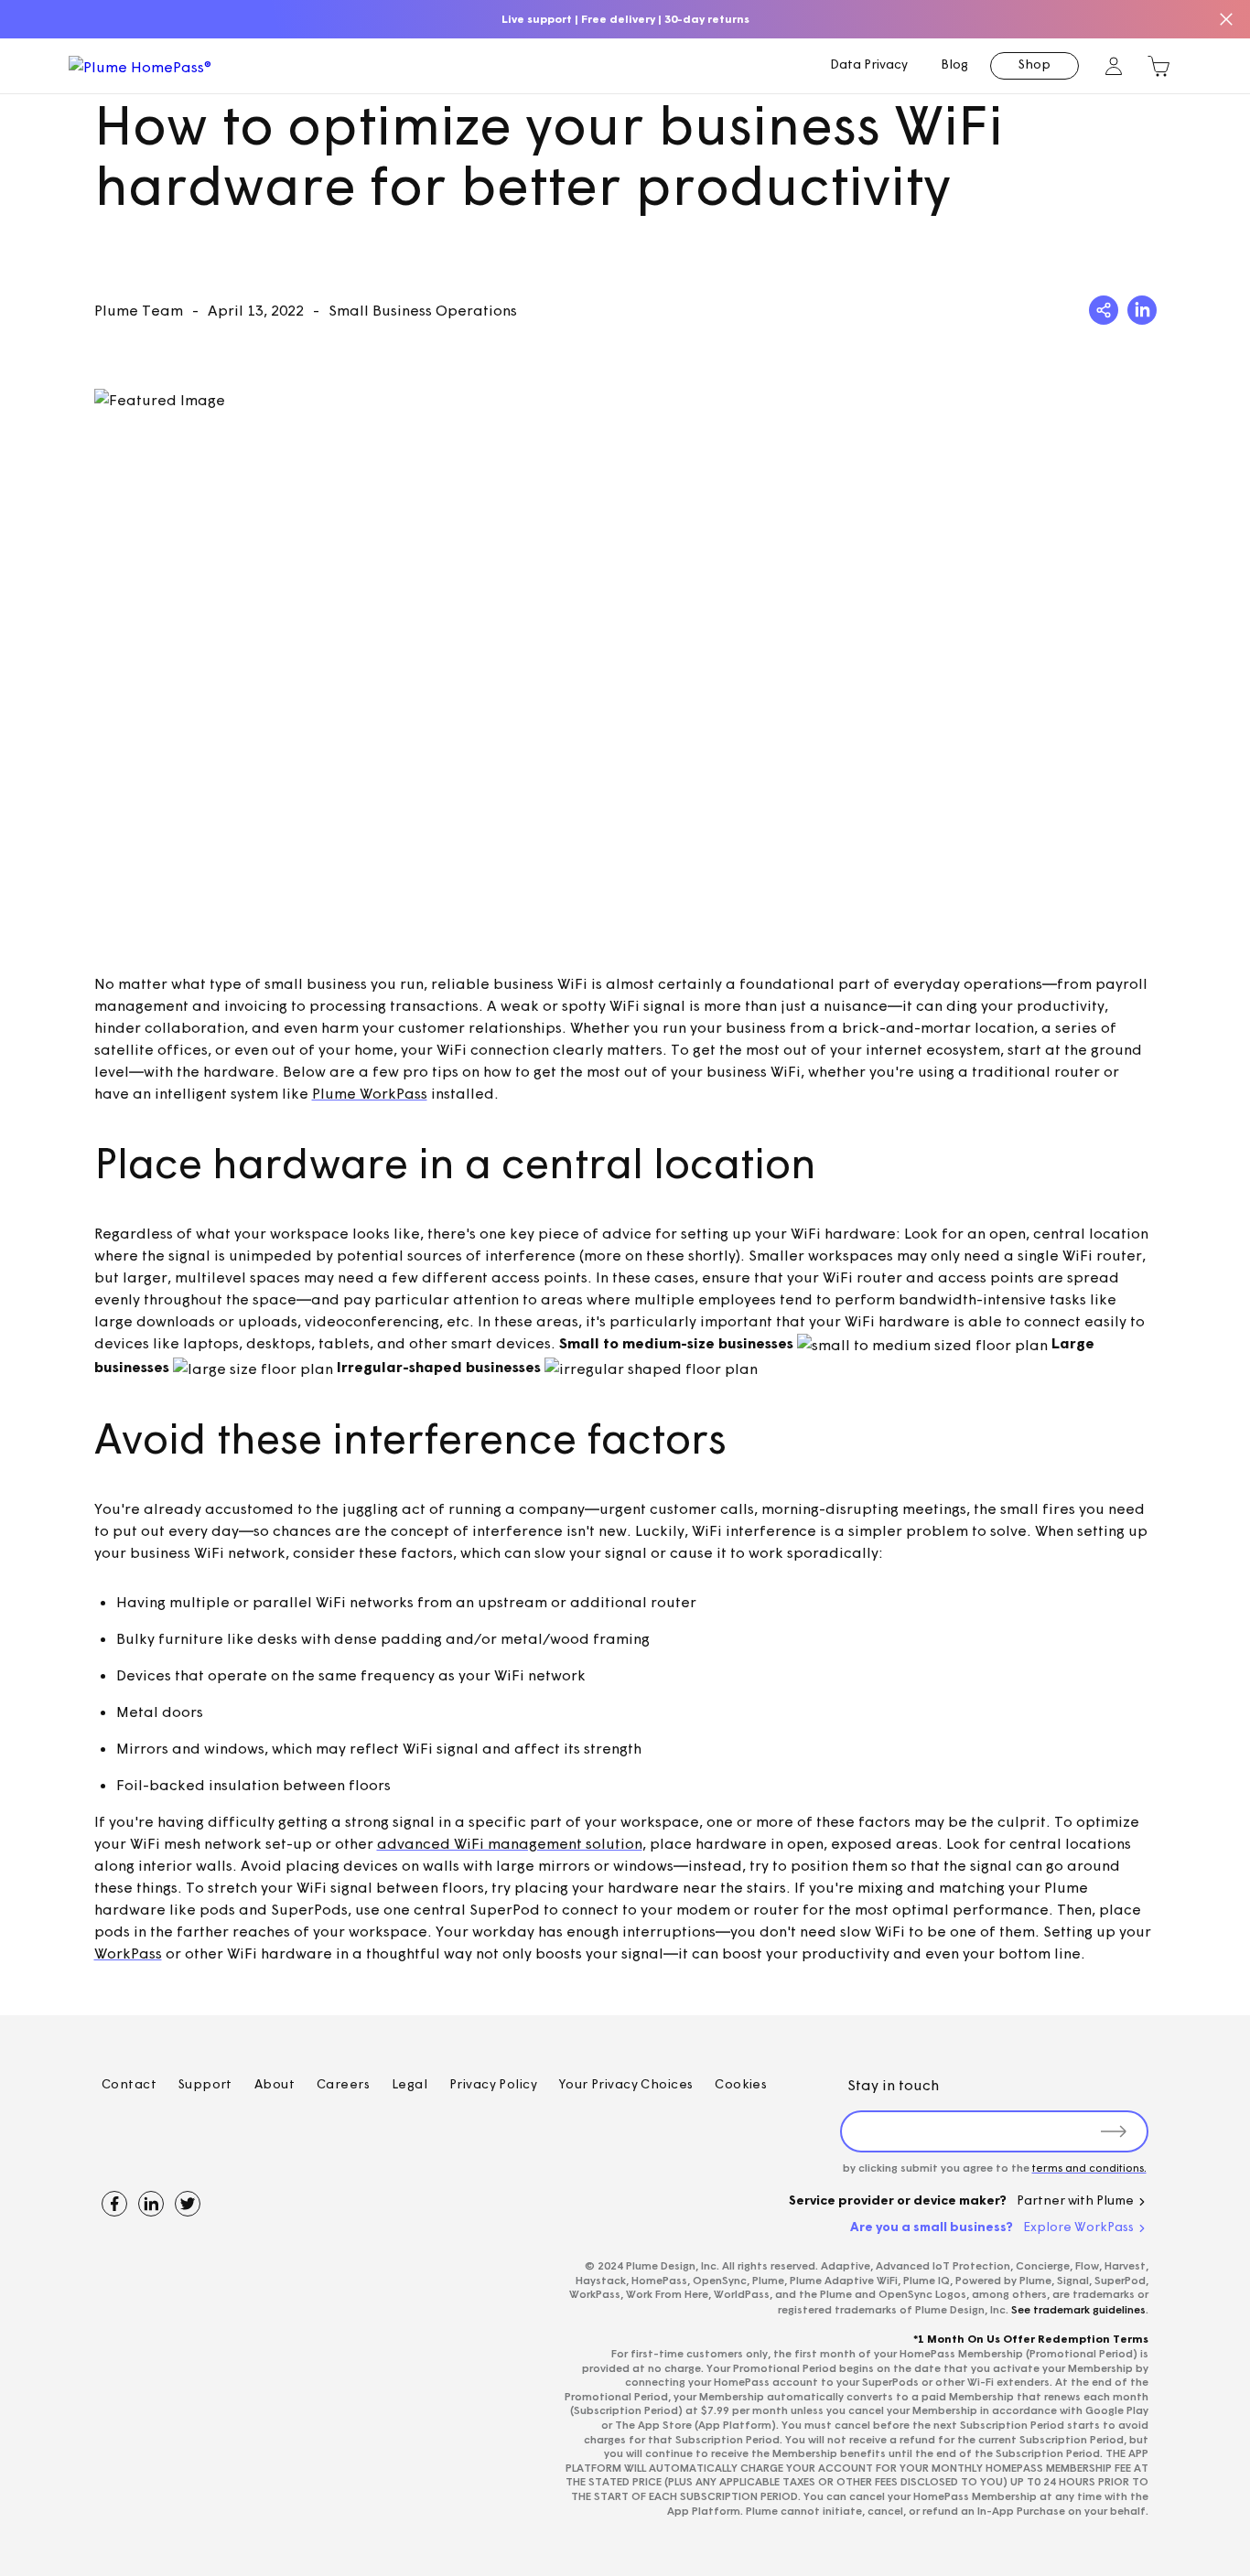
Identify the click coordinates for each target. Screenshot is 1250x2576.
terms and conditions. (1089, 2168)
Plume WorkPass (370, 1093)
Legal (409, 2084)
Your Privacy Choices (626, 2084)
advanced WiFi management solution (510, 1843)
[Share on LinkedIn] (1142, 310)
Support (205, 2084)
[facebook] (114, 2204)
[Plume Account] (1114, 66)
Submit (1115, 2131)
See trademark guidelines (1078, 2309)
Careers (343, 2084)
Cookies (741, 2084)
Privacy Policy (493, 2084)
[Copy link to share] (1104, 310)
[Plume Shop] (1159, 66)
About (275, 2084)
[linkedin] (151, 2204)
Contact (129, 2084)
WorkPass (128, 1953)
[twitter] (188, 2204)
